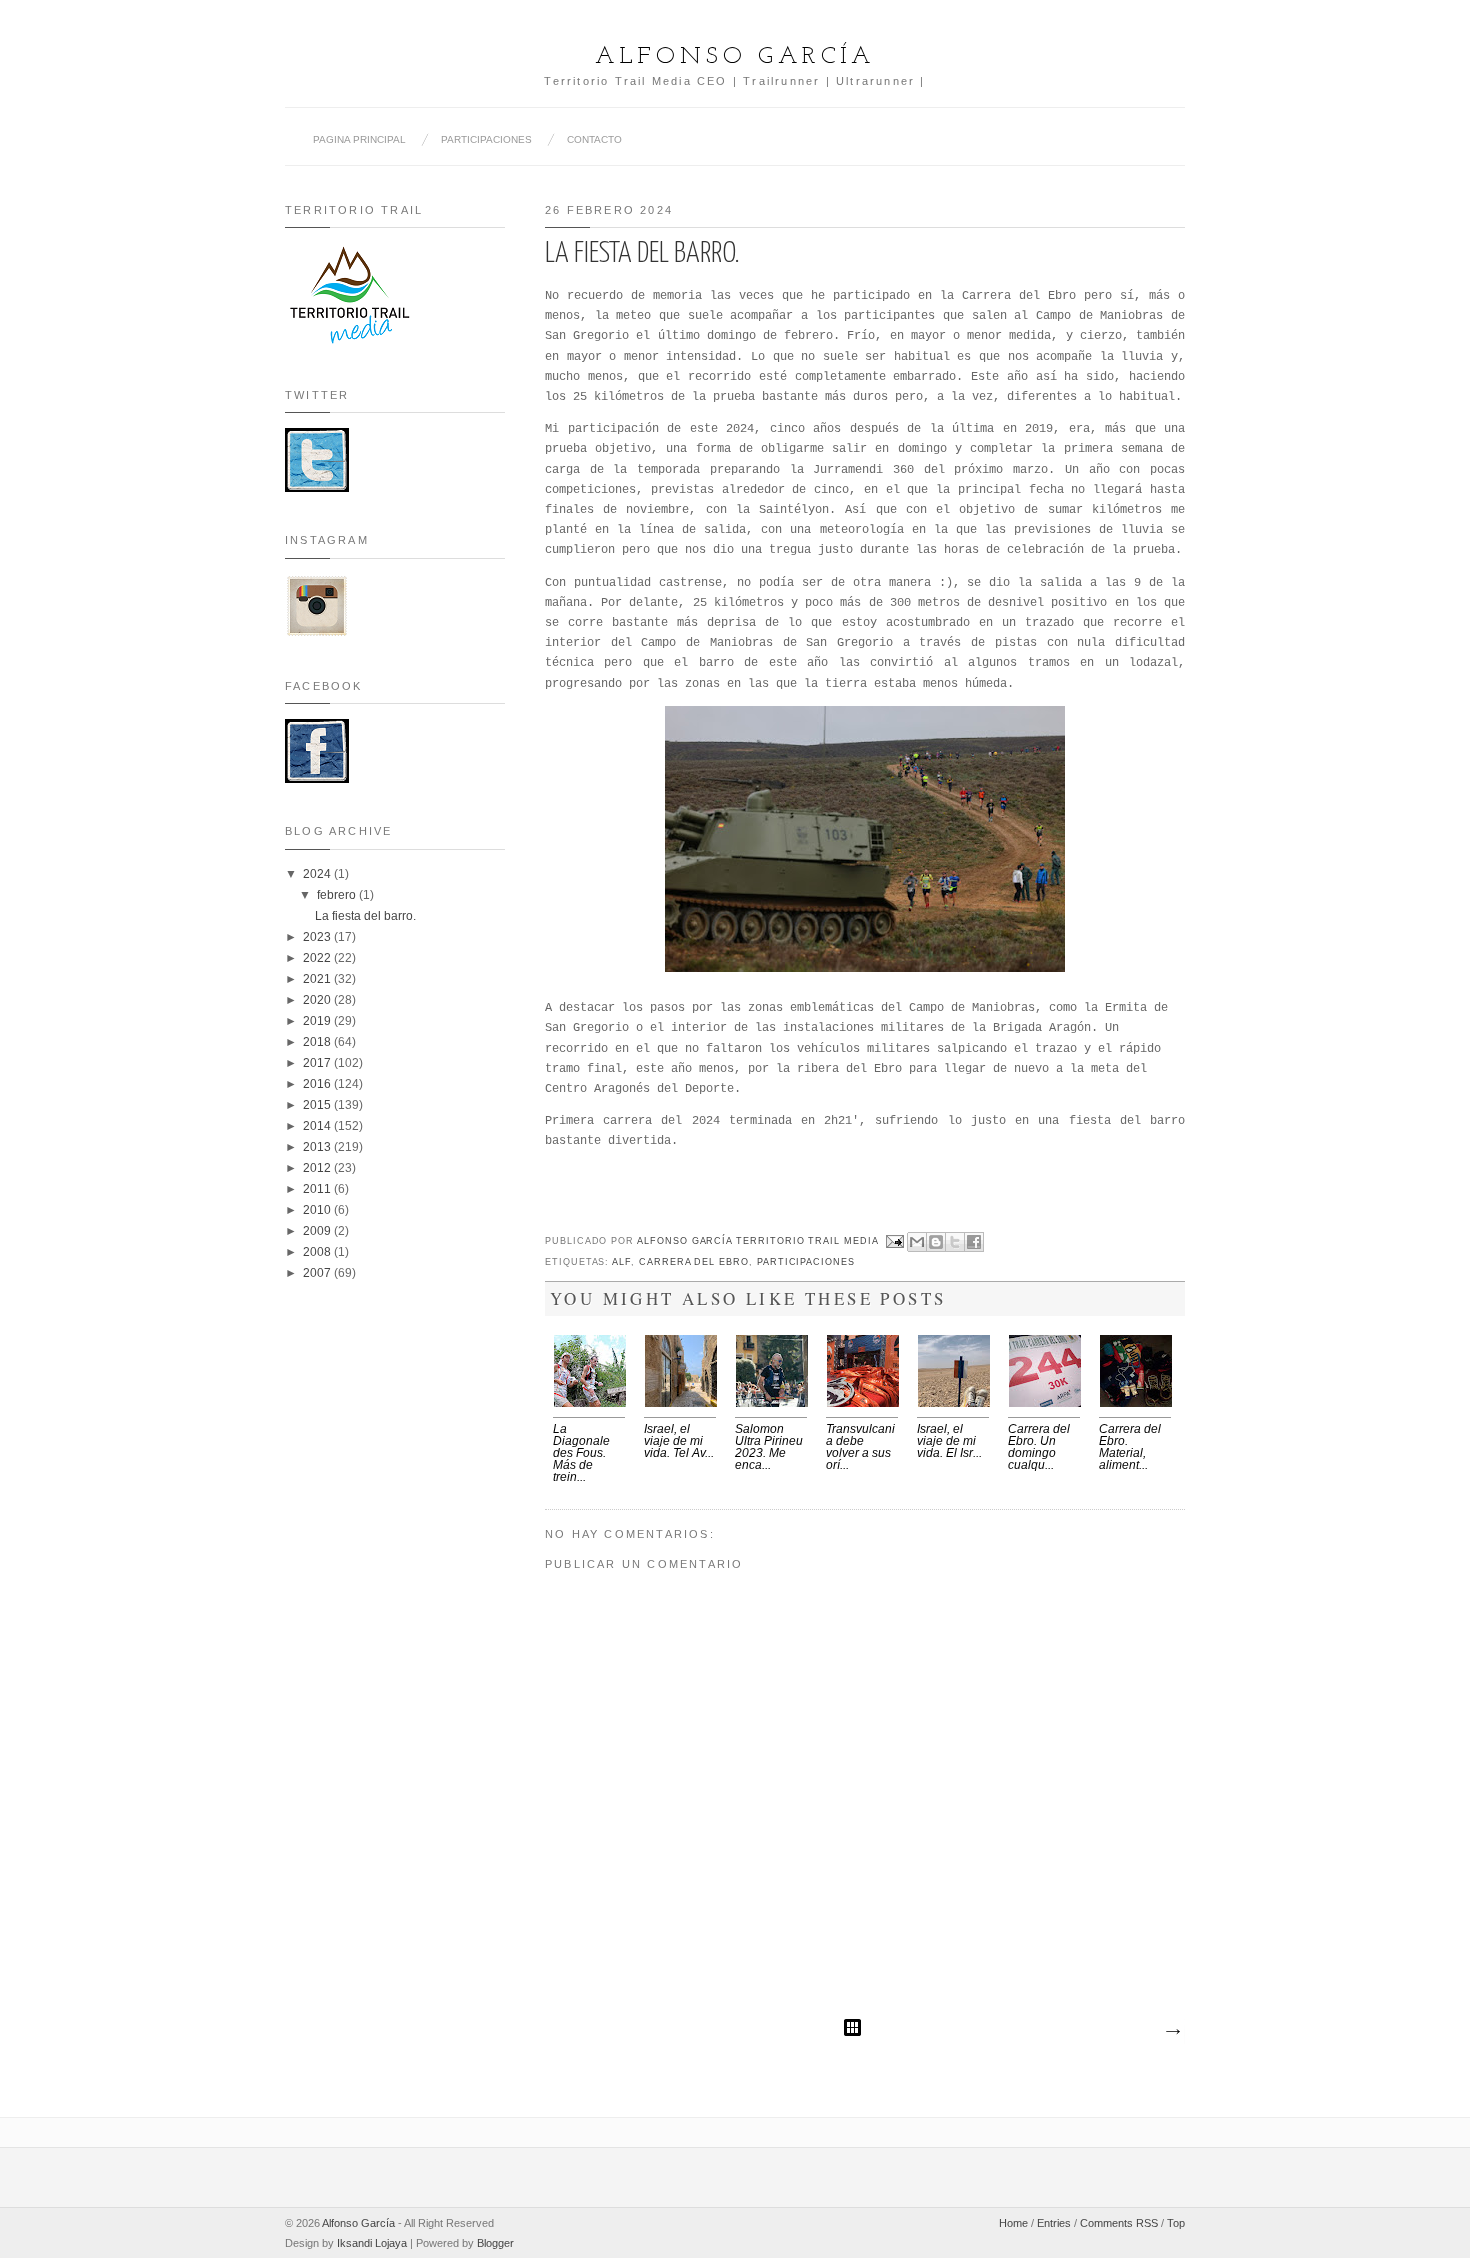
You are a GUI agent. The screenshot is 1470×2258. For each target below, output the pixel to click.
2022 (318, 958)
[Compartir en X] (955, 1242)
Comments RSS (1119, 2223)
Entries (1054, 2223)
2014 (318, 1126)
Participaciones (806, 1262)
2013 (318, 1147)
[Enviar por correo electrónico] (917, 1242)
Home (1013, 2223)
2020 (318, 1000)
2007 (318, 1273)
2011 (318, 1189)
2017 (318, 1063)
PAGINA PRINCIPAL (359, 139)
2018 (318, 1042)
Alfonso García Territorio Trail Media (759, 1241)
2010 (318, 1210)
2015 (318, 1105)
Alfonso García (735, 57)
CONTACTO (594, 139)
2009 (318, 1231)
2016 (318, 1084)
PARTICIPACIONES (486, 139)
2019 (318, 1021)
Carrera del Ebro (694, 1262)
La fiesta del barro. (365, 916)
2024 (318, 874)
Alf (621, 1262)
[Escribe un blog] (936, 1242)
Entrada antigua (1172, 2032)
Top (1176, 2223)
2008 (318, 1252)
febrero (338, 895)
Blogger (495, 2243)
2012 (318, 1168)
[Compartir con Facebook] (974, 1242)
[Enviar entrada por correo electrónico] (895, 1241)
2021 (318, 979)
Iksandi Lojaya (372, 2243)
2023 (318, 937)
